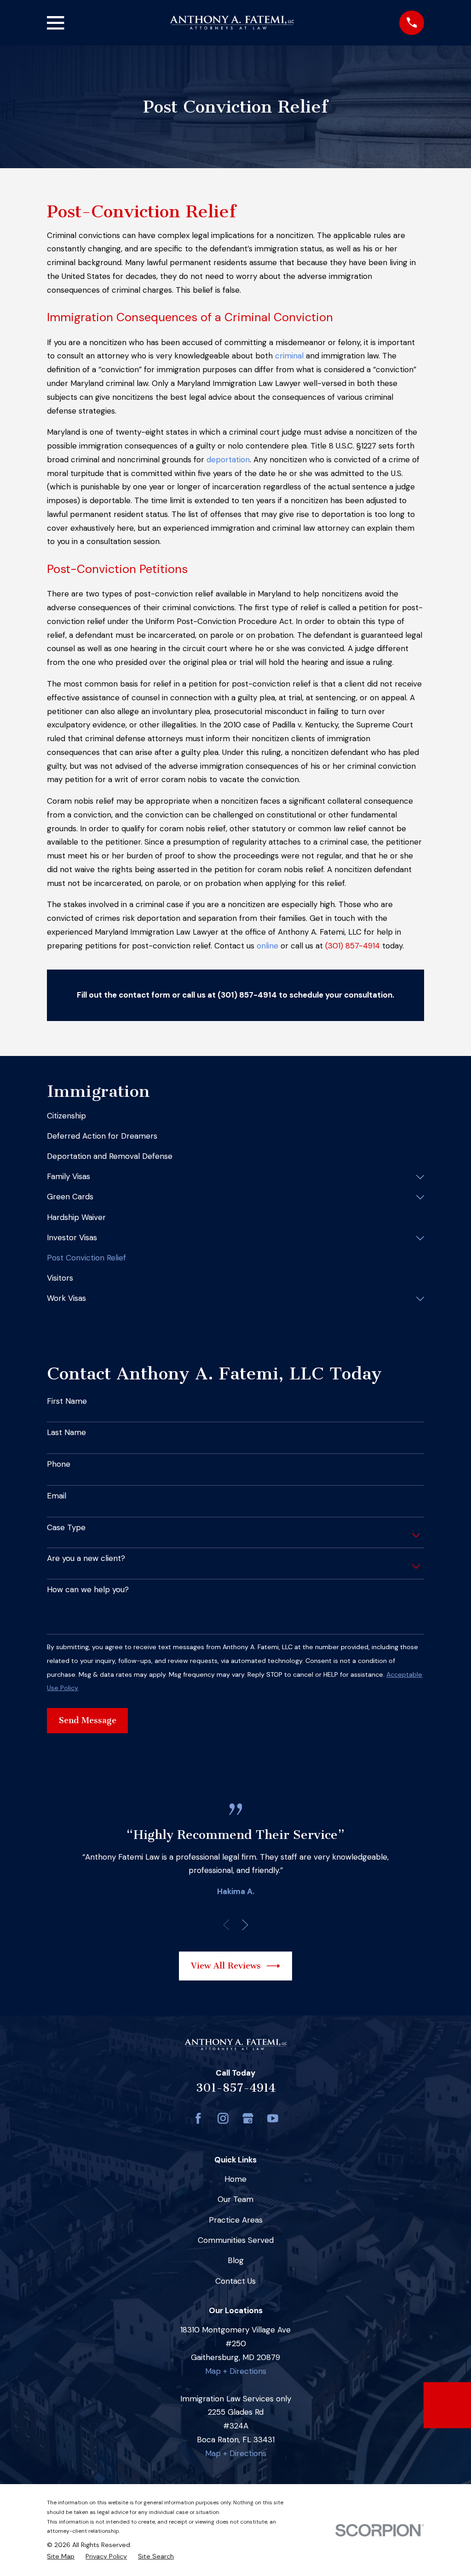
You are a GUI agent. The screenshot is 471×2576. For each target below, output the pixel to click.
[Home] (232, 23)
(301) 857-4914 (353, 946)
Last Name (66, 1432)
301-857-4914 (236, 2088)
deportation (228, 460)
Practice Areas (236, 2220)
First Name (67, 1401)
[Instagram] (223, 2118)
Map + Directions (236, 2371)
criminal (289, 356)
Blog (236, 2260)
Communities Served (236, 2240)
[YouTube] (273, 2118)
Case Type (66, 1527)
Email (57, 1496)
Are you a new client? (86, 1558)
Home (235, 2179)
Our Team (235, 2199)
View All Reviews (226, 1966)
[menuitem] (235, 1116)
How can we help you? (88, 1589)
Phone (59, 1464)
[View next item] (245, 1925)
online (267, 946)
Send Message (88, 1720)
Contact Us (235, 2281)
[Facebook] (198, 2118)
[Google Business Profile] (248, 2118)
